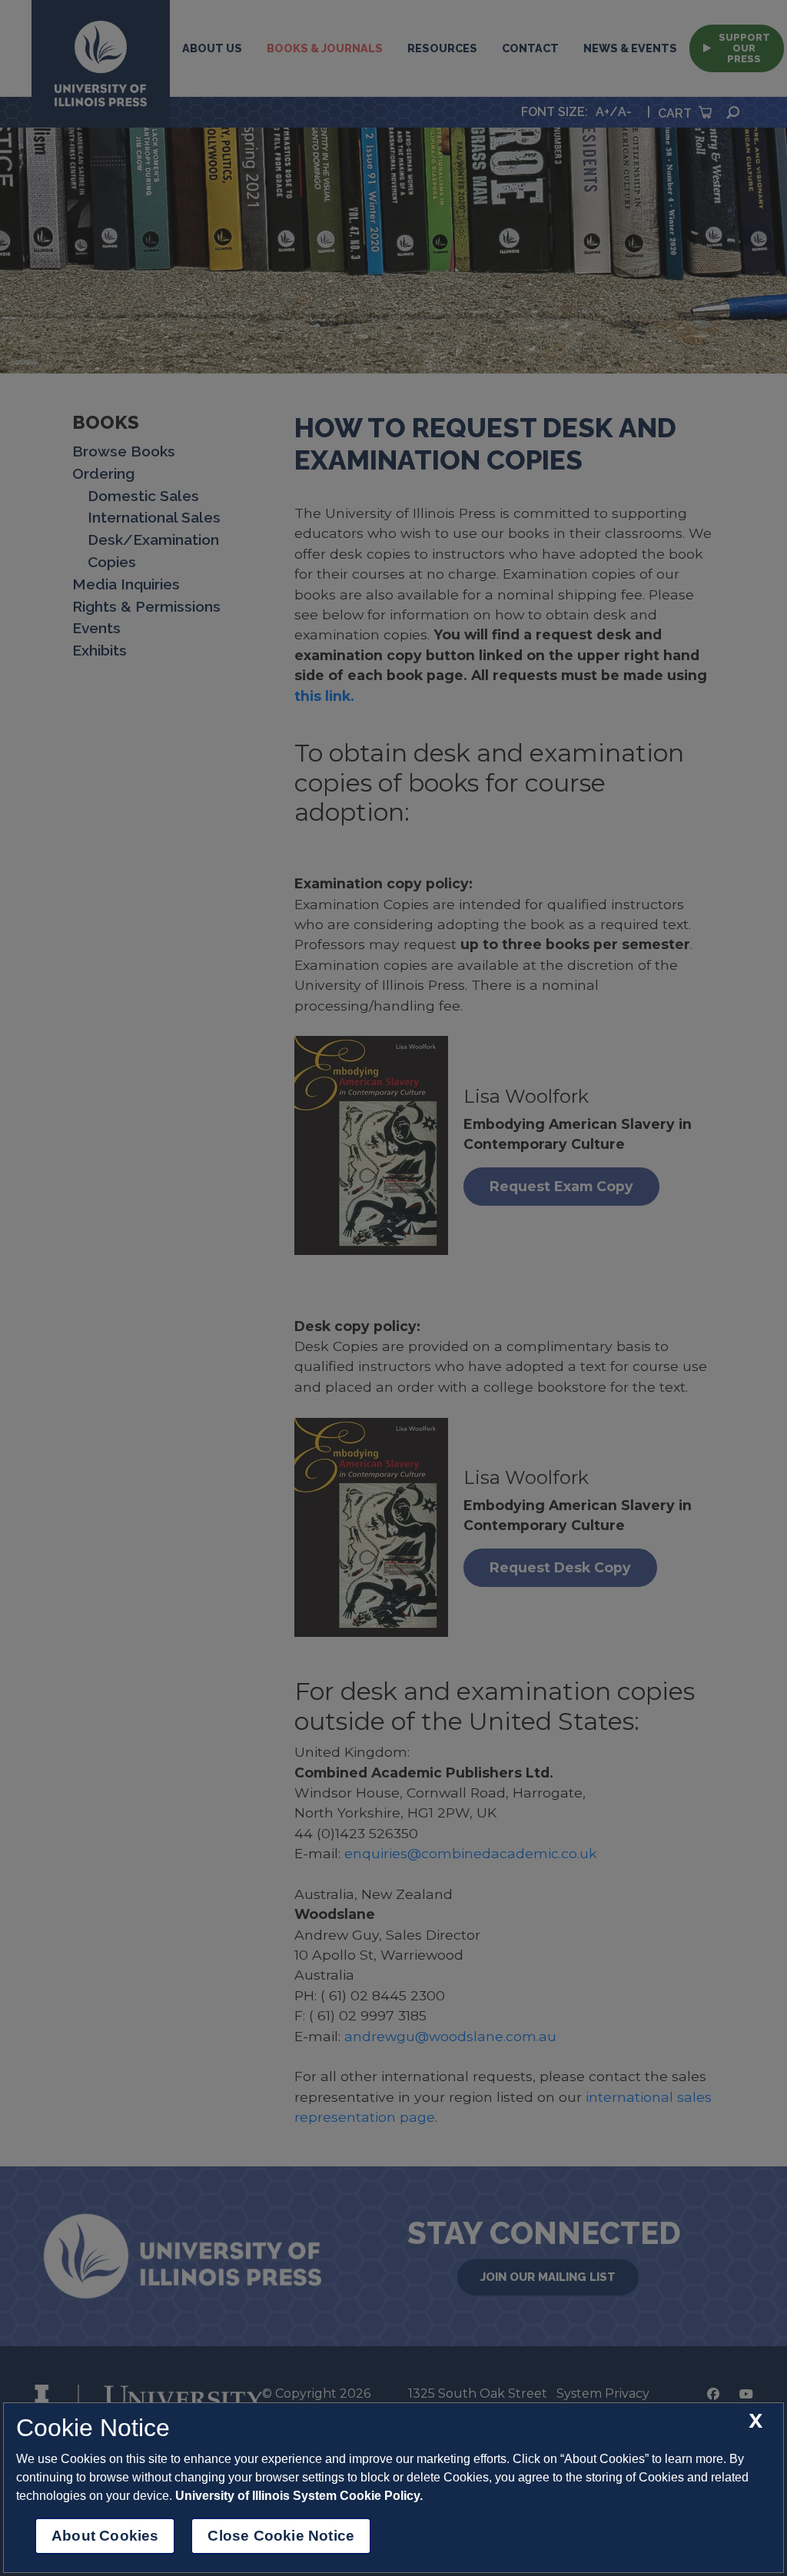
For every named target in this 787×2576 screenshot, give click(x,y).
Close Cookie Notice (281, 2536)
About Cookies (105, 2536)
